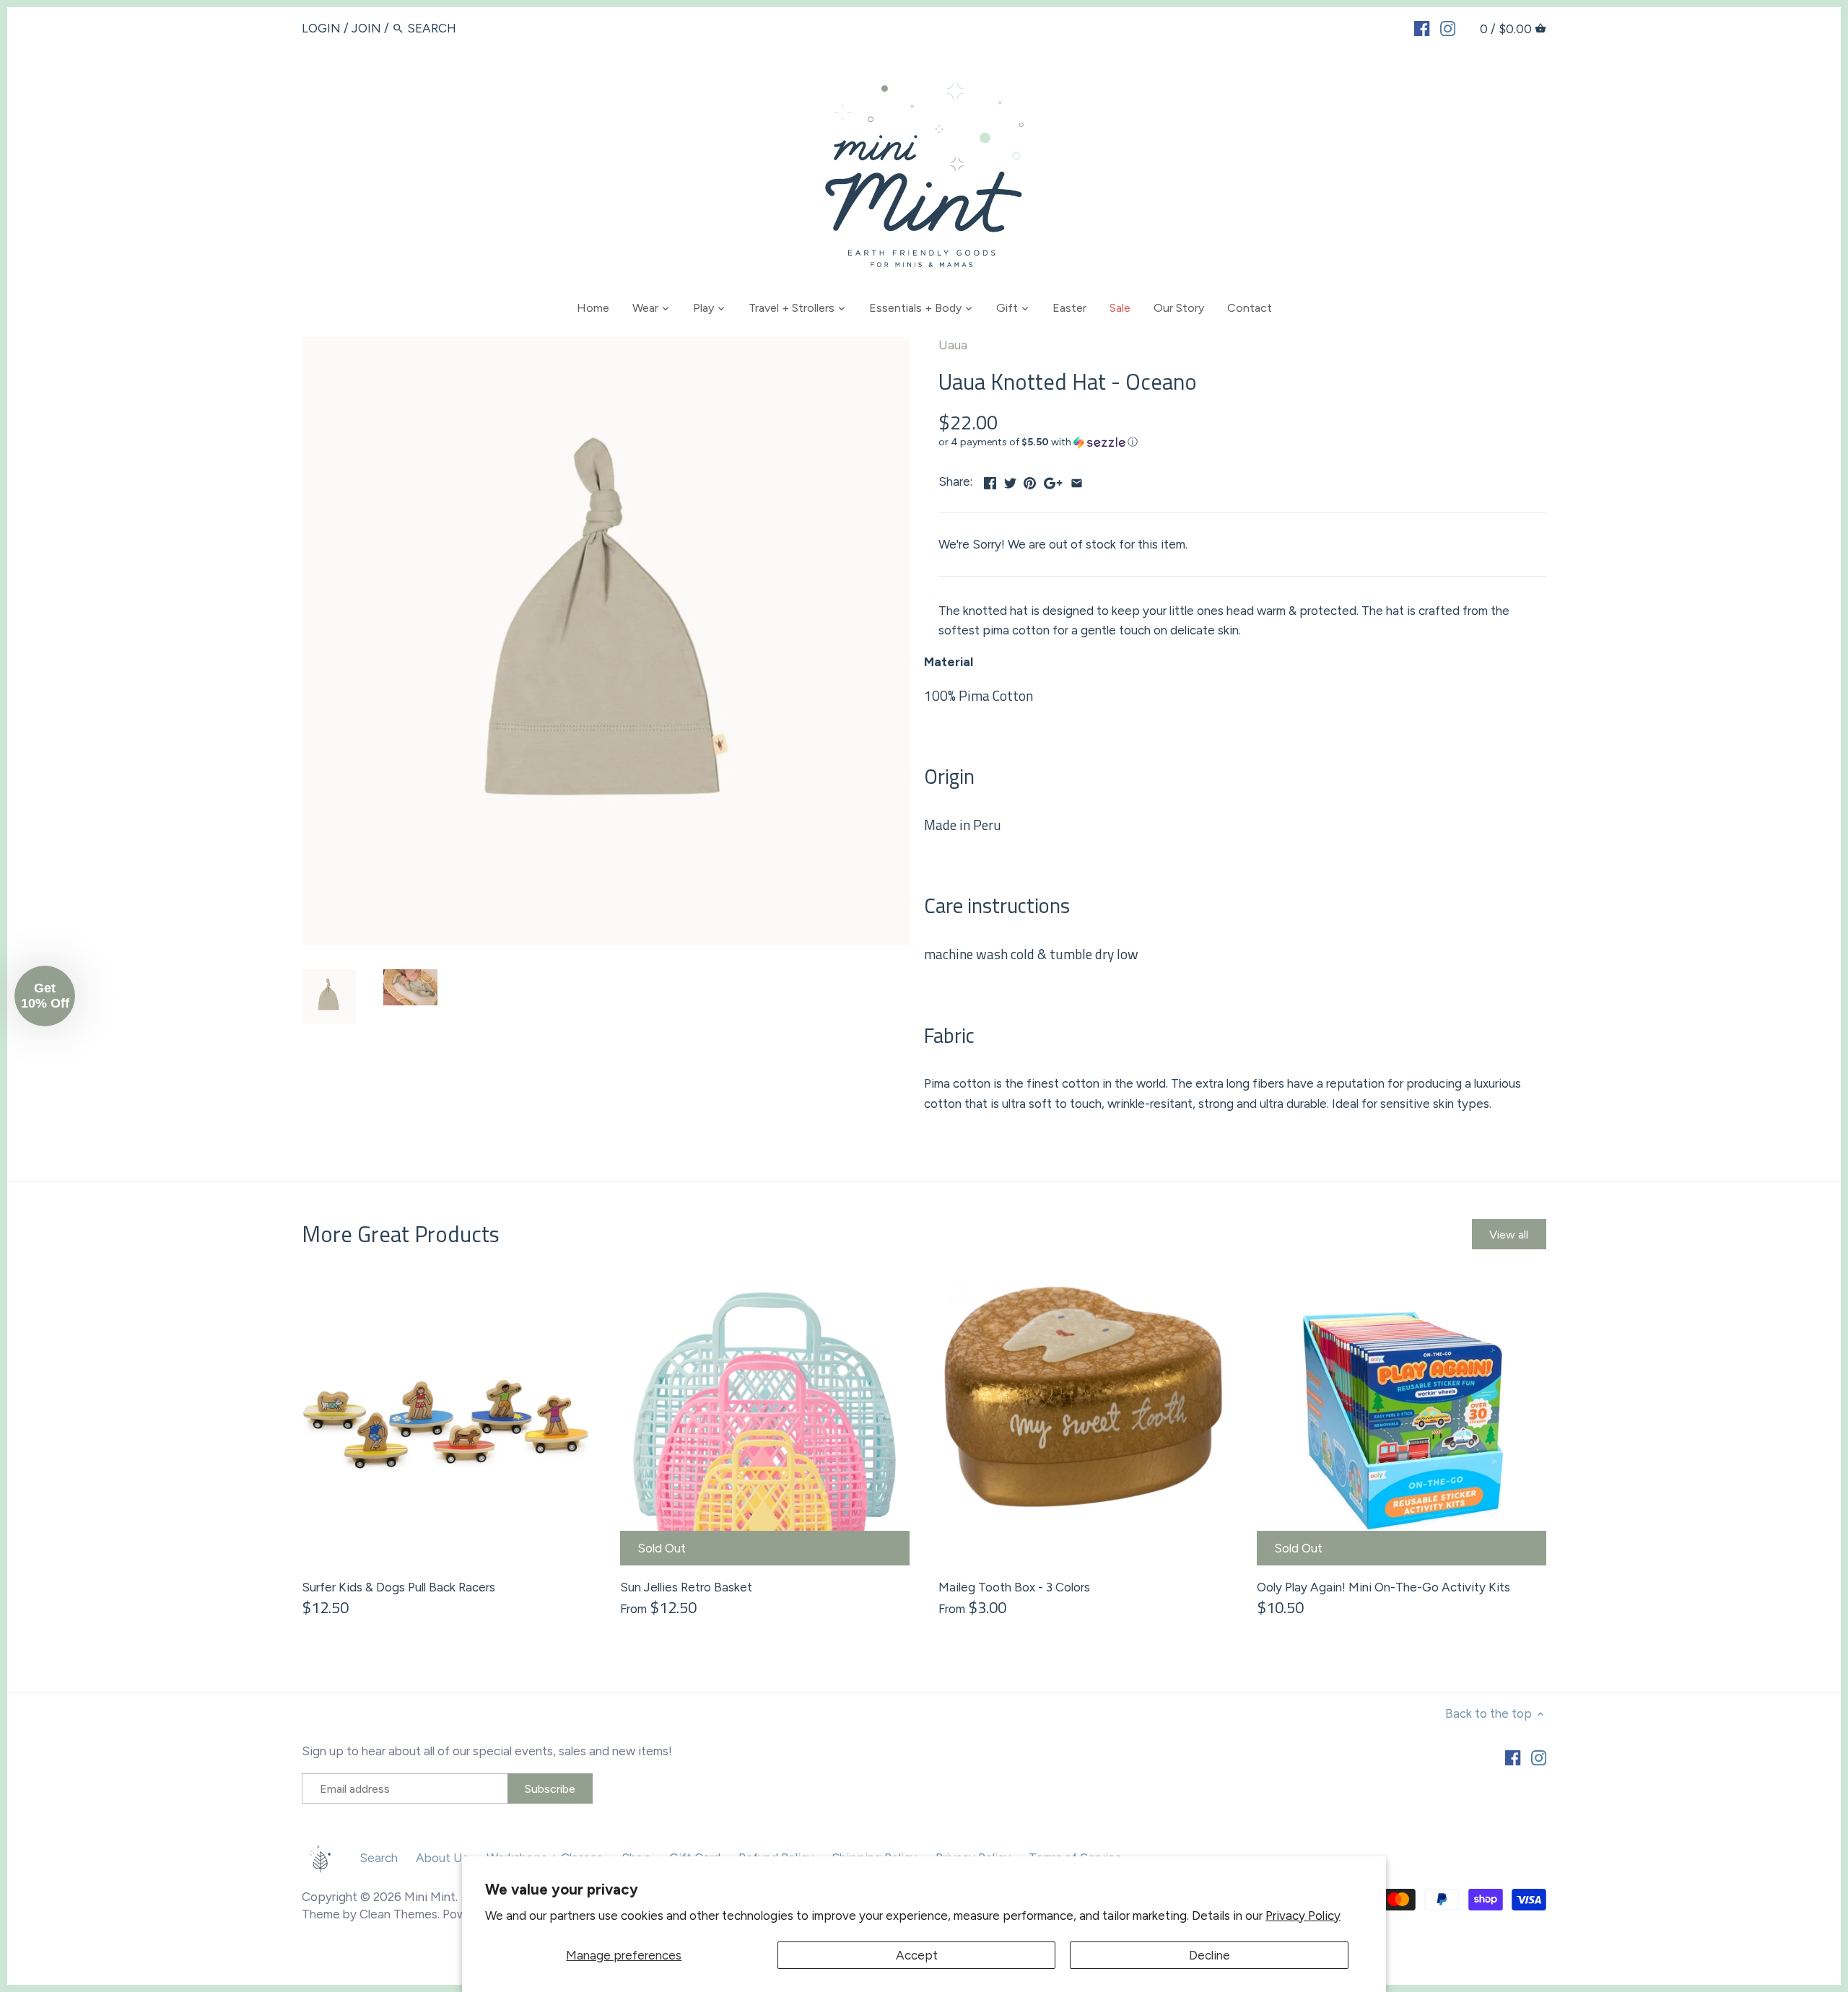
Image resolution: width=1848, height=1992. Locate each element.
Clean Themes (398, 1914)
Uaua (953, 345)
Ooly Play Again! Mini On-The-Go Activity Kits (1383, 1587)
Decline (1210, 1955)
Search (379, 1858)
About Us (442, 1858)
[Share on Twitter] (1010, 480)
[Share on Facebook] (990, 480)
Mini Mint (430, 1897)
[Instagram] (1448, 27)
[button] (1242, 442)
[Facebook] (1422, 27)
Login (321, 28)
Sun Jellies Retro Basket (686, 1587)
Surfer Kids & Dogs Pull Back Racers (398, 1587)
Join (366, 28)
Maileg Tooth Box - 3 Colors (1014, 1587)
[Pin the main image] (1030, 480)
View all (1509, 1235)
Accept (917, 1955)
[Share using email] (1077, 480)
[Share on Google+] (1053, 480)
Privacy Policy (1303, 1915)
